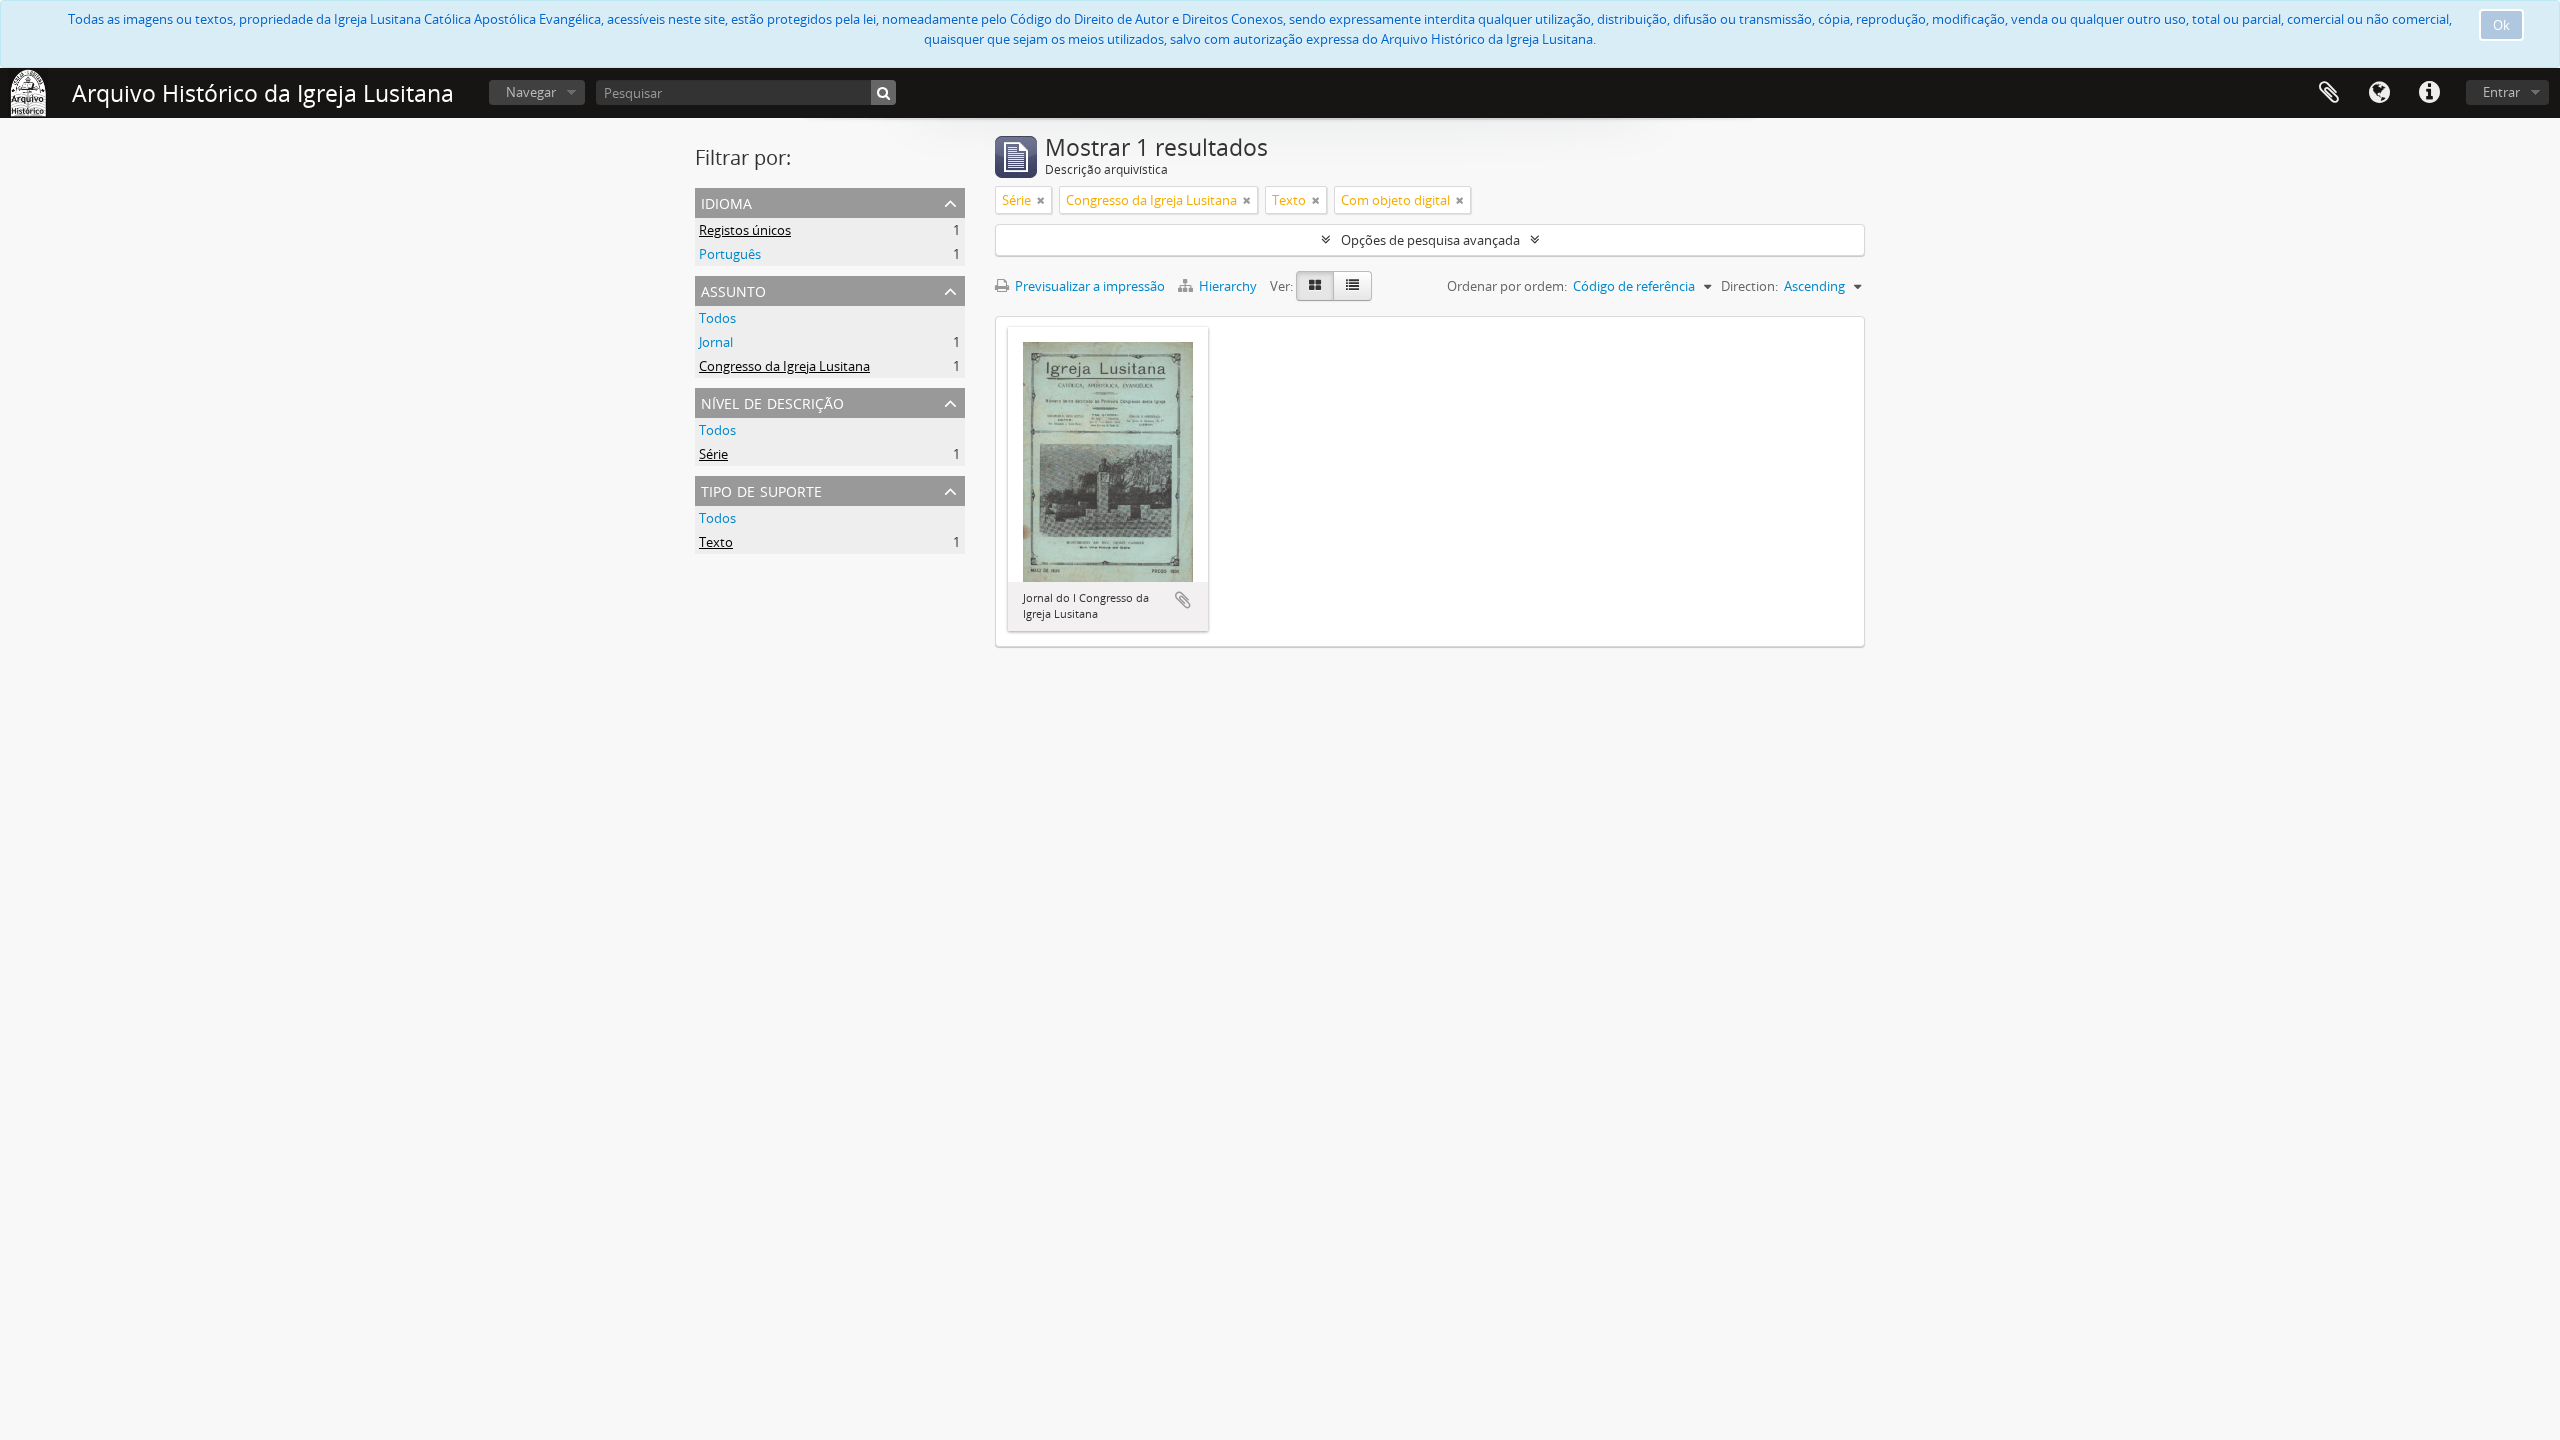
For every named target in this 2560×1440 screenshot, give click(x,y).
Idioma (2379, 93)
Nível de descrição (772, 401)
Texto (716, 542)
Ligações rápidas (2429, 93)
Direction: (1749, 286)
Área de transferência (2329, 93)
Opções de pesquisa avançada (1430, 240)
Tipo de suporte (761, 489)
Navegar (531, 92)
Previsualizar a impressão (1088, 286)
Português (730, 254)
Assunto (733, 289)
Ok (2501, 25)
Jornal (716, 342)
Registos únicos (745, 230)
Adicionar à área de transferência (1183, 600)
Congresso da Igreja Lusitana (784, 366)
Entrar (2501, 92)
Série (713, 454)
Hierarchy (1228, 286)
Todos (717, 318)
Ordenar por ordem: (1507, 286)
